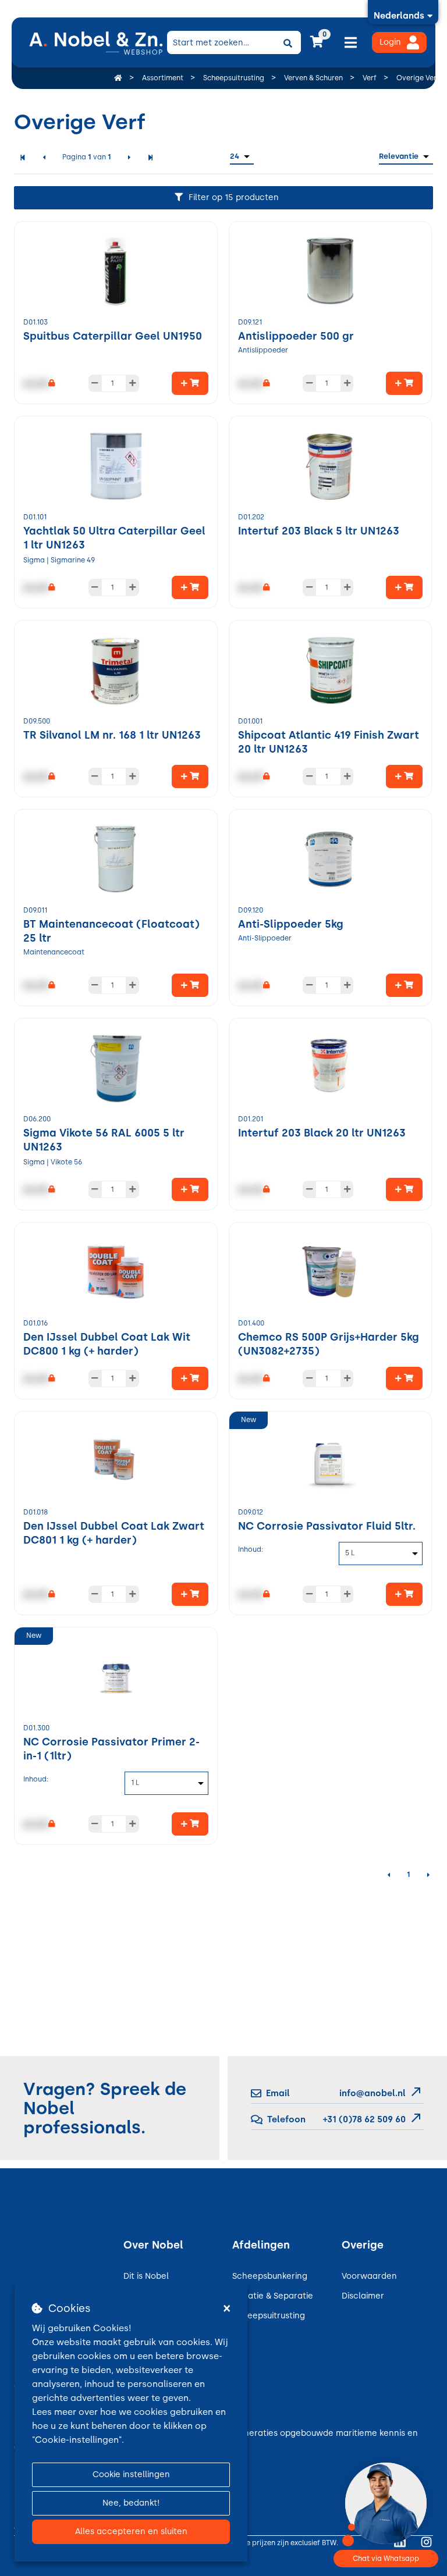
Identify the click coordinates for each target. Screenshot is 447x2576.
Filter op (234, 197)
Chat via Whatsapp (386, 2559)
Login (390, 42)
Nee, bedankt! (131, 2503)
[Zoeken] (288, 42)
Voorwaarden (369, 2276)
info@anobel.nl (372, 2093)
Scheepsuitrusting (269, 2316)
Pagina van (87, 157)
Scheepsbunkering (270, 2276)
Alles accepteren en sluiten (131, 2532)
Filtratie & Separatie (273, 2296)
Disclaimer (363, 2296)
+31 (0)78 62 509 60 (363, 2119)
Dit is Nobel (146, 2276)
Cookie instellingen (131, 2475)
